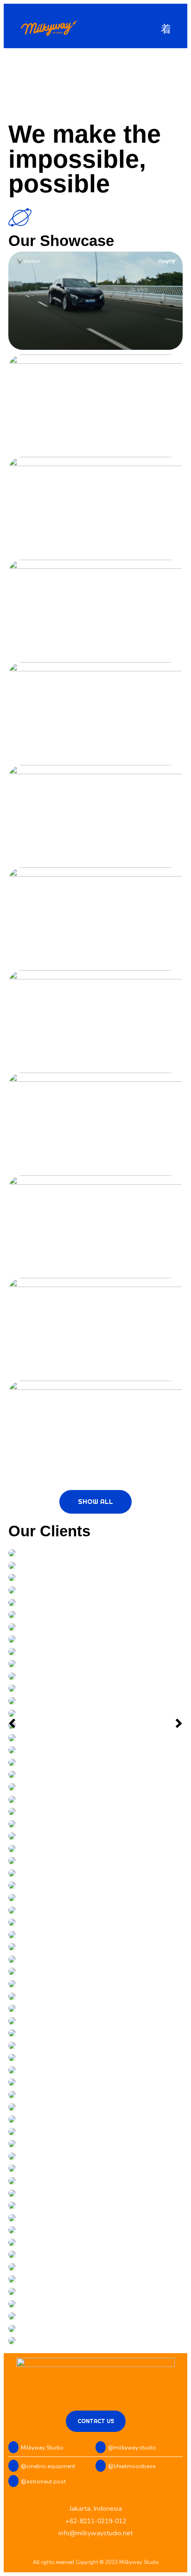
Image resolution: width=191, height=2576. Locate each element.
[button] (166, 29)
